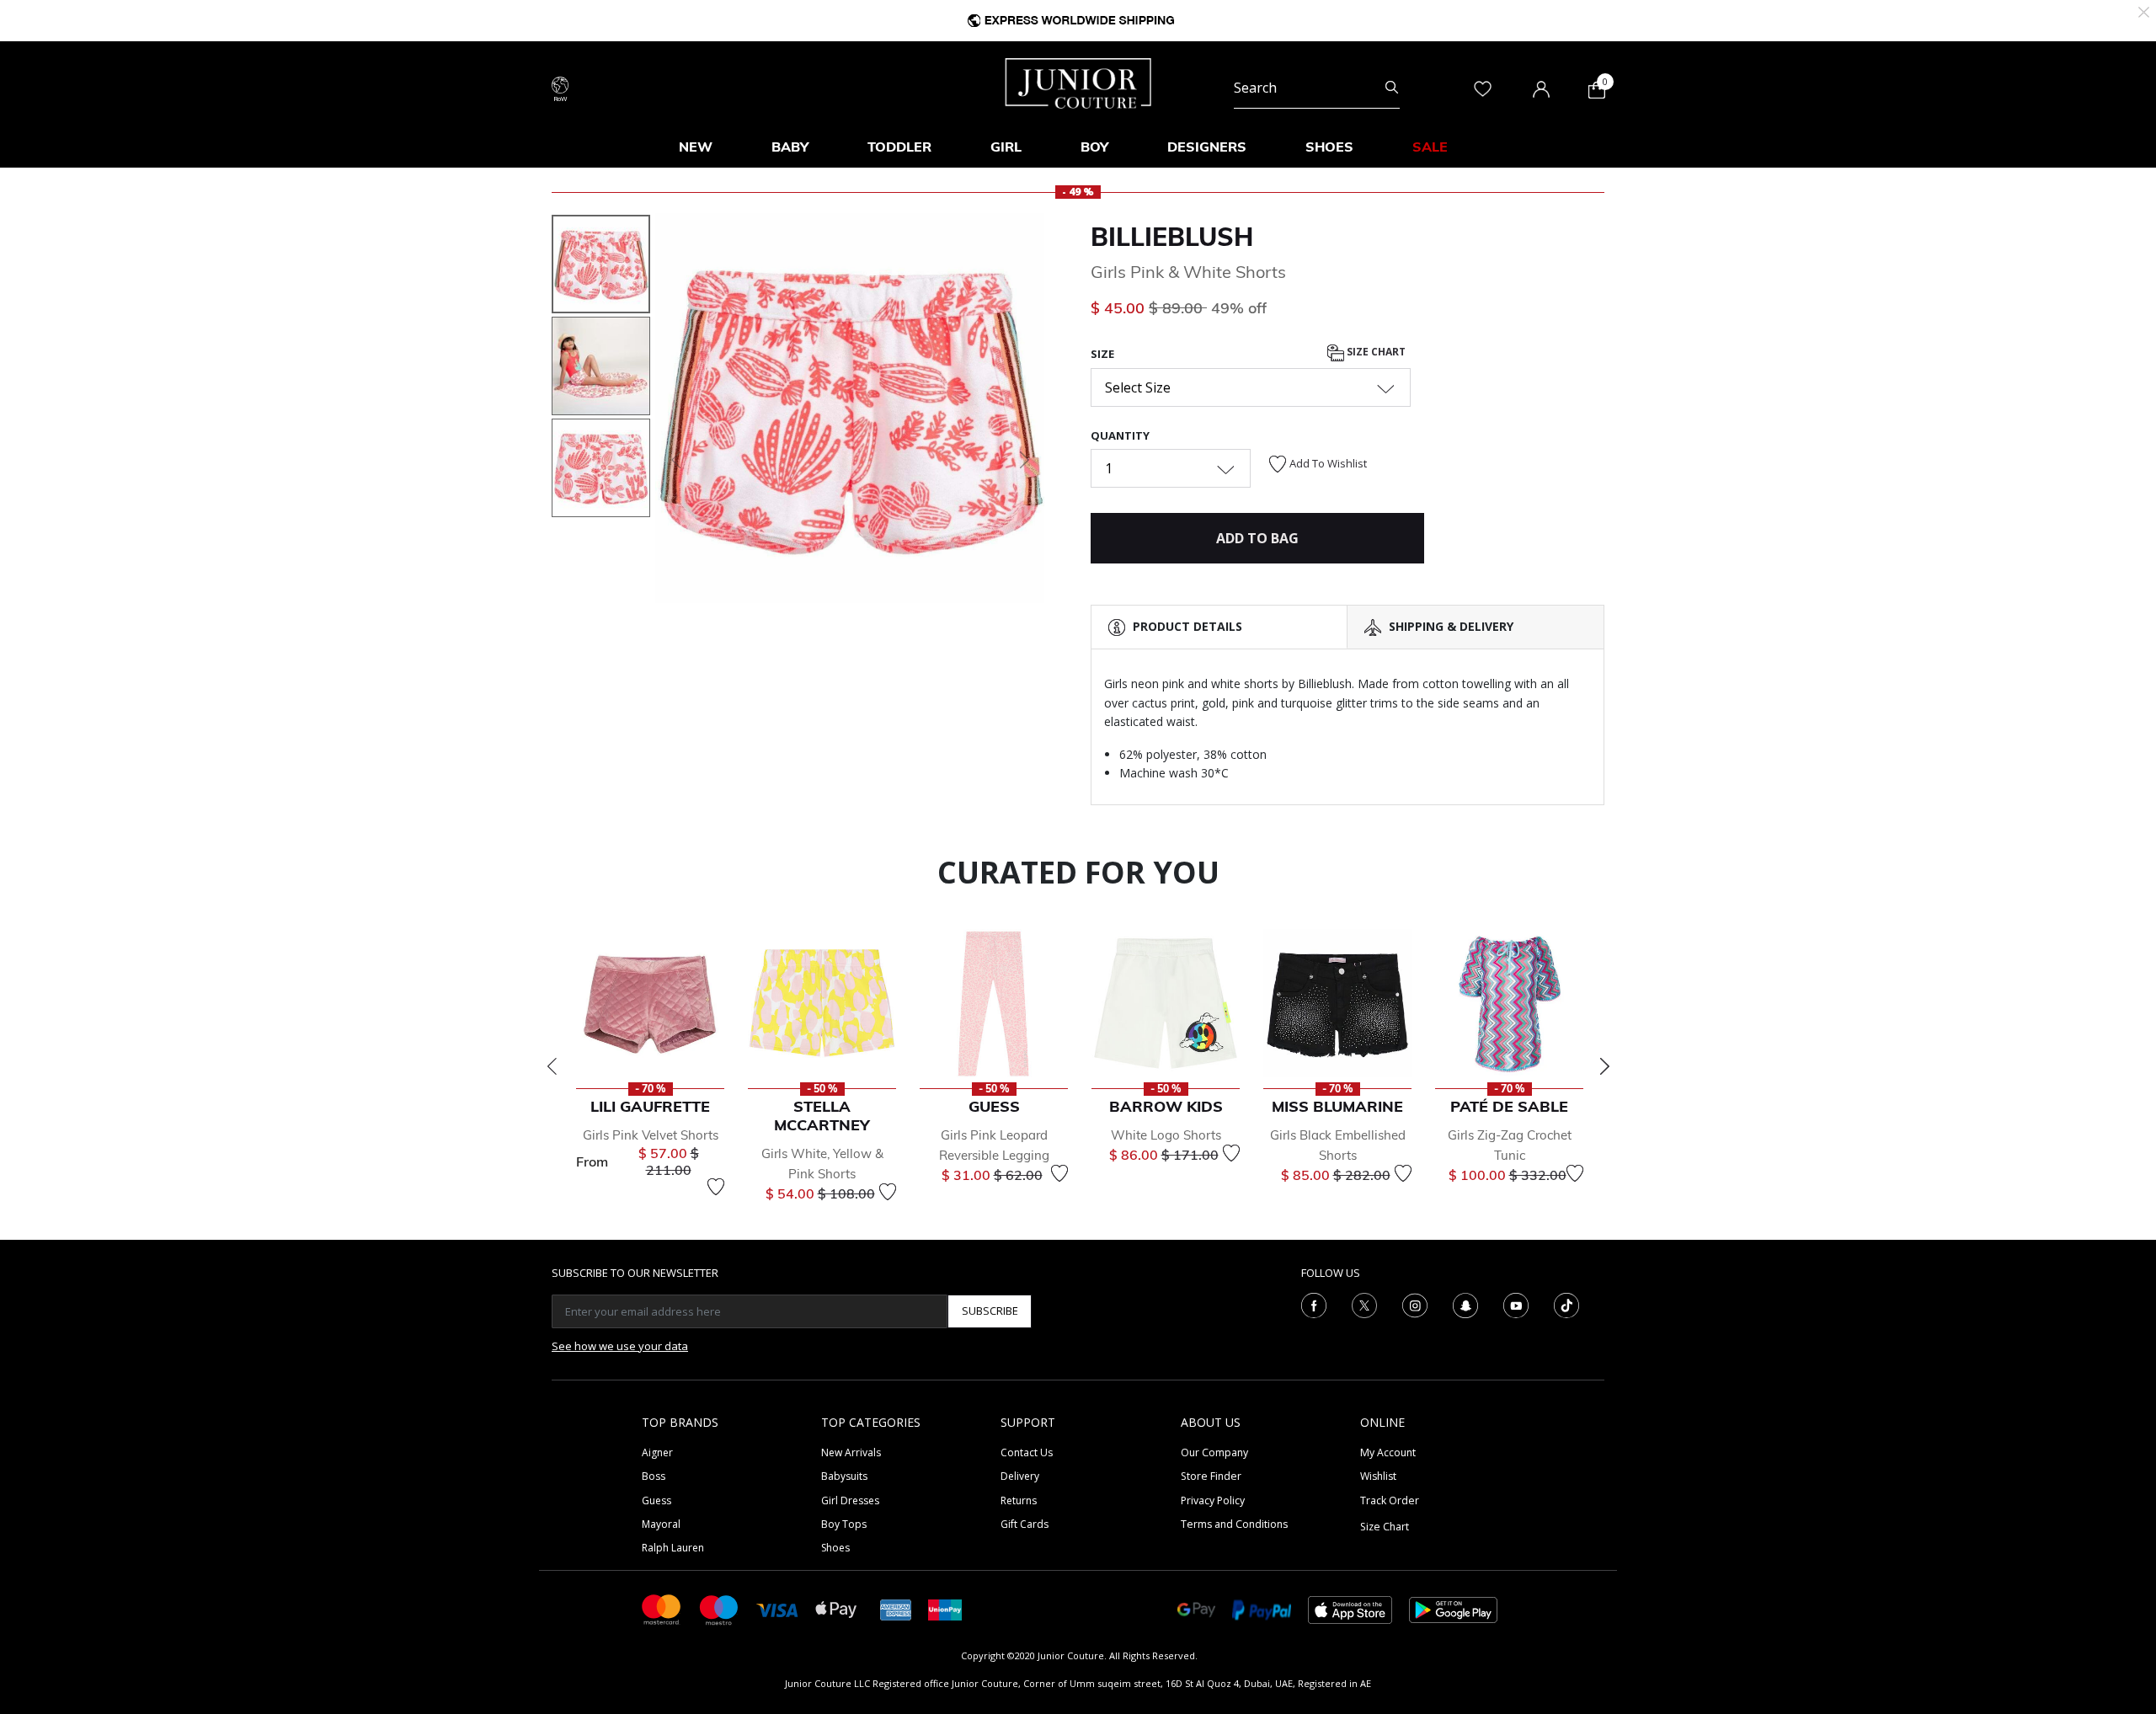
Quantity (1120, 435)
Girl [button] (1006, 147)
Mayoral (661, 1524)
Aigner (657, 1452)
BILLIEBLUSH (1172, 237)
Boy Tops (844, 1524)
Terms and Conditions (1234, 1524)
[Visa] (777, 1609)
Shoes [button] (1329, 147)
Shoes (835, 1548)
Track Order (1390, 1500)
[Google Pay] (1196, 1608)
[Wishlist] (716, 1187)
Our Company (1214, 1452)
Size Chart (1375, 352)
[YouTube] (1516, 1304)
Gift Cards (1025, 1524)
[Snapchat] (1465, 1304)
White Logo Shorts (1166, 1135)
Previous (552, 1066)
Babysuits (844, 1476)
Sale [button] (1430, 147)
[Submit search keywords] (1392, 88)
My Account (1388, 1452)
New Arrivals (851, 1452)
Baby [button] (790, 147)
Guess (656, 1500)
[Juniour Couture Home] (1078, 82)
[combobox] (1317, 88)
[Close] (2144, 11)
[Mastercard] (662, 1608)
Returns (1019, 1500)
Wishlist (1378, 1476)
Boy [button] (1094, 147)
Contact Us (1027, 1452)
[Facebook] (1314, 1304)
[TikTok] (1566, 1304)
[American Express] (896, 1608)
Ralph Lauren (673, 1548)
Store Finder (1211, 1476)
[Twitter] (1364, 1304)
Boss (654, 1476)
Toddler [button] (899, 147)
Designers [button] (1207, 147)
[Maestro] (719, 1608)
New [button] (696, 147)
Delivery (1020, 1476)
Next (1604, 1066)
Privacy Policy (1213, 1500)
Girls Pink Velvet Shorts (651, 1135)
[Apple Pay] (836, 1608)
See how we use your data (620, 1346)
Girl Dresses (850, 1500)
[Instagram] (1415, 1304)
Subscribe (990, 1311)
